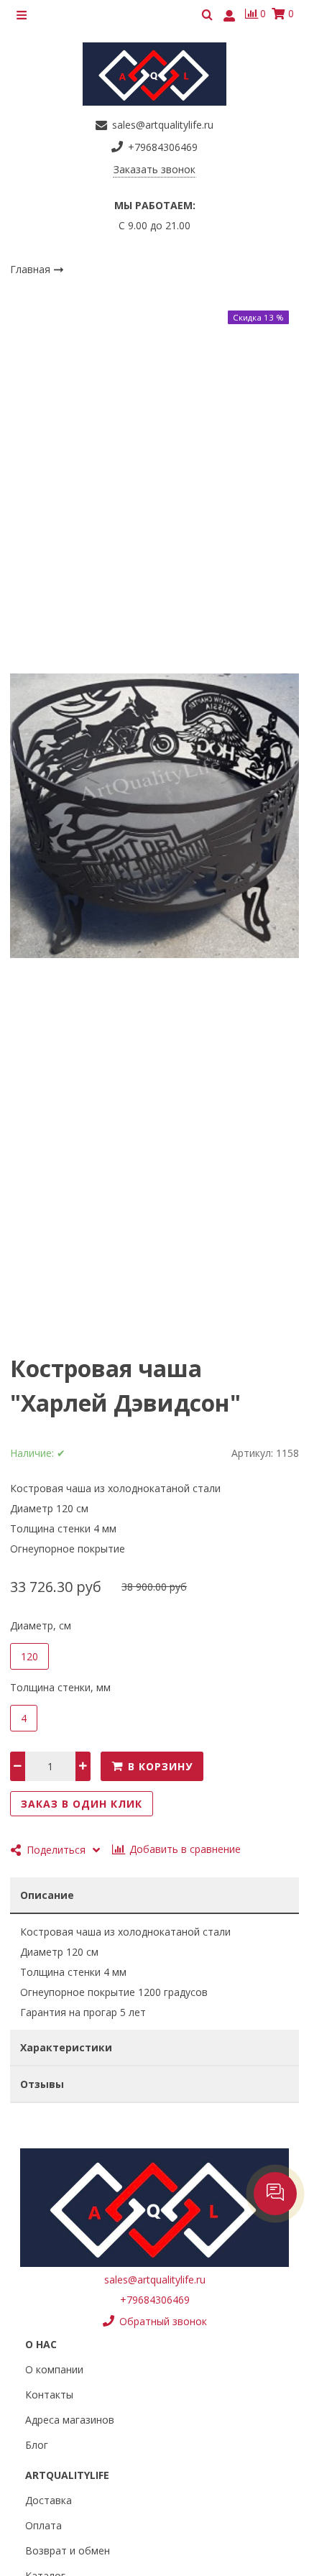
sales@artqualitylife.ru (155, 2280)
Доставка (49, 2500)
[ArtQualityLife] (154, 74)
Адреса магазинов (70, 2420)
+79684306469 (155, 2300)
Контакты (49, 2395)
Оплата (43, 2525)
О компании (54, 2369)
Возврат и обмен (68, 2550)
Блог (37, 2445)
